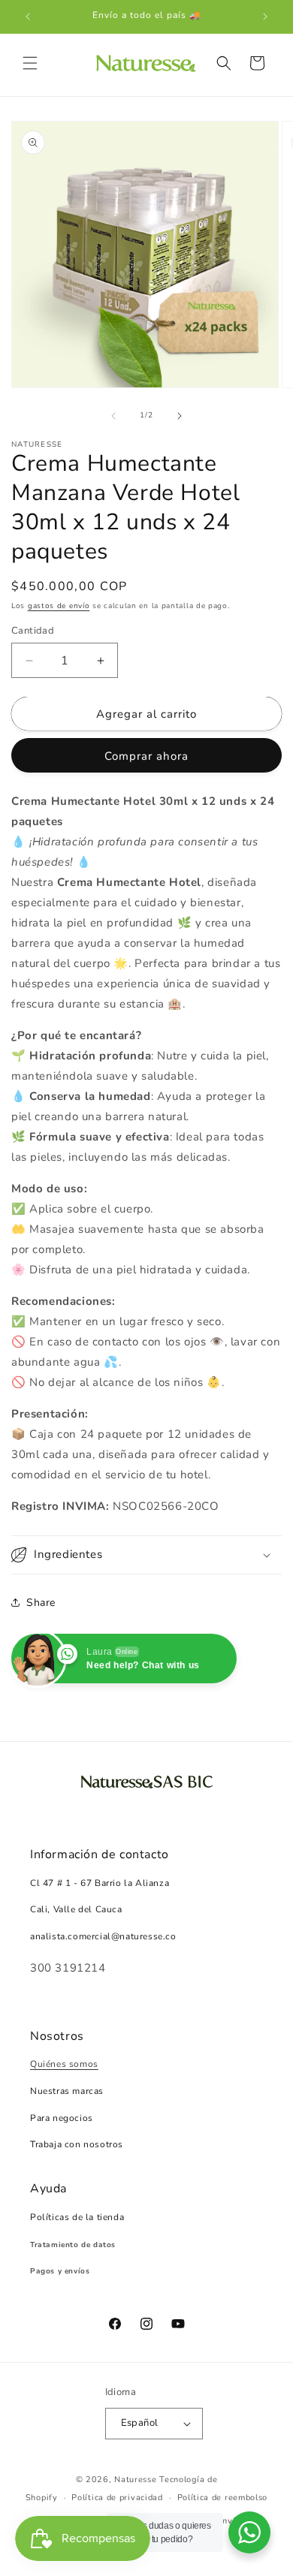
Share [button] (41, 1603)
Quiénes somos (64, 2064)
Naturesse (135, 2480)
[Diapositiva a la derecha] (180, 416)
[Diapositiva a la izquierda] (113, 416)
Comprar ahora (146, 756)
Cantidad (33, 631)
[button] (30, 63)
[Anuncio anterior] (28, 17)
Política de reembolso (223, 2498)
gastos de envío (59, 606)
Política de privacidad (117, 2498)
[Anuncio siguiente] (265, 17)
